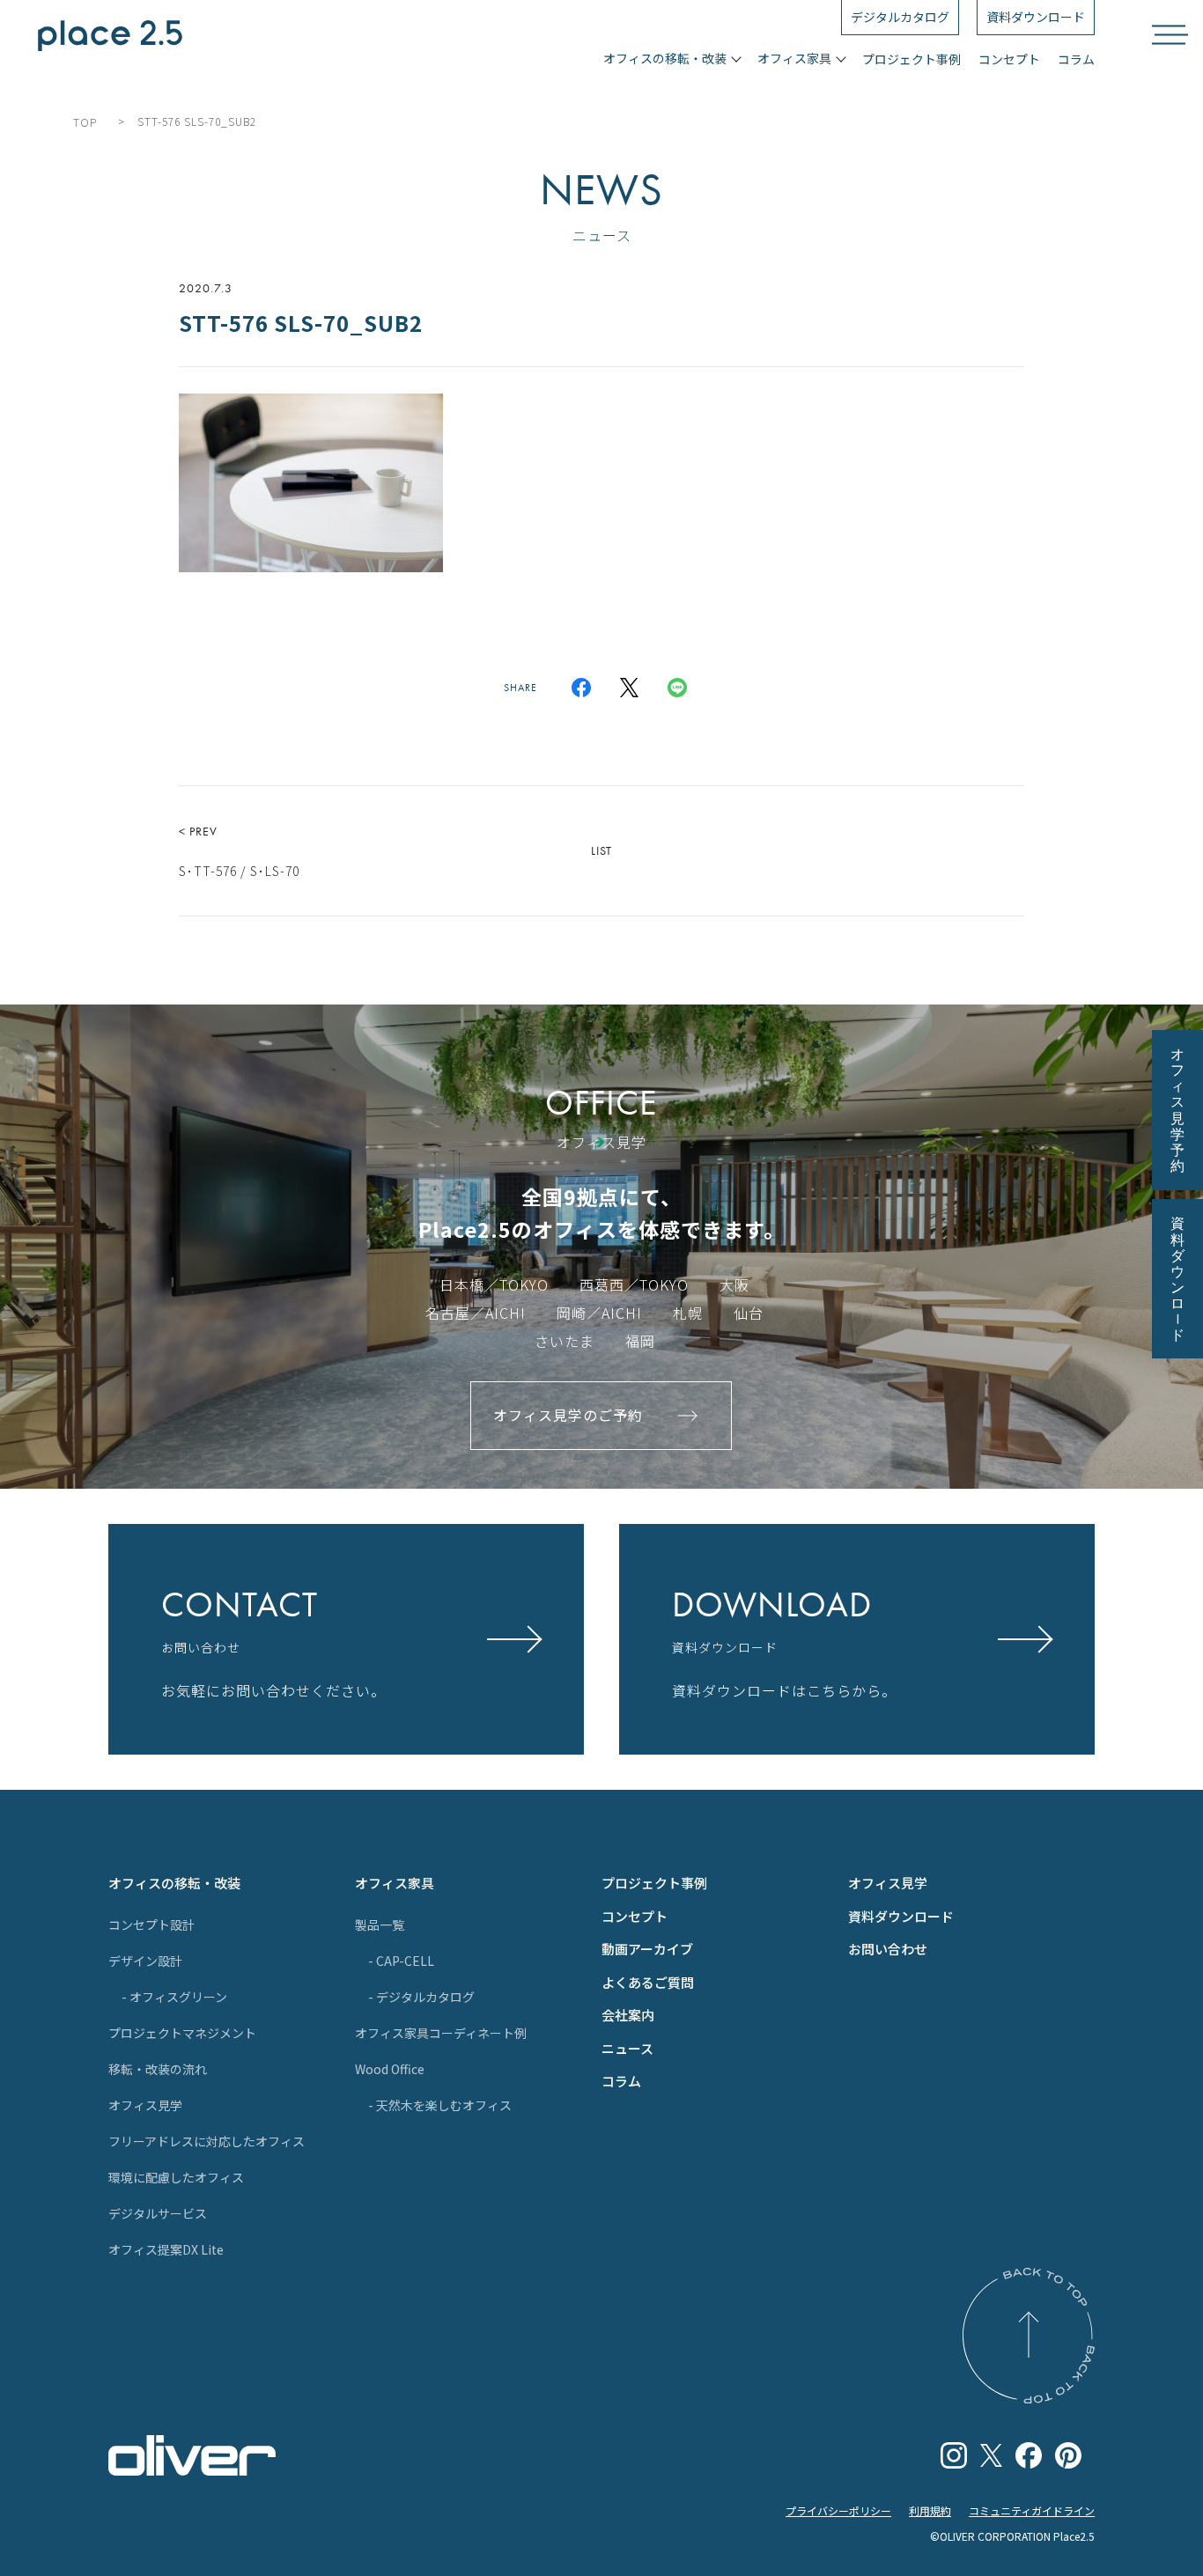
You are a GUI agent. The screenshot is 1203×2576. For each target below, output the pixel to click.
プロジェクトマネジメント (182, 2033)
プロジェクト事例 (911, 59)
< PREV (239, 851)
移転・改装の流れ (158, 2069)
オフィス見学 (145, 2105)
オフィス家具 (395, 1883)
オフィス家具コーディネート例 (441, 2033)
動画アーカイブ (647, 1949)
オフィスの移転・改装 (174, 1883)
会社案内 (628, 2015)
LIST (601, 850)
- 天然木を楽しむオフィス (440, 2105)
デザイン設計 (145, 1961)
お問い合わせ (888, 1949)
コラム (1076, 59)
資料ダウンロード (901, 1916)
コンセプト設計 (151, 1925)
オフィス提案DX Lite (166, 2249)
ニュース (627, 2048)
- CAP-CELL (401, 1961)
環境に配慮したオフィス (176, 2177)
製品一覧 (380, 1925)
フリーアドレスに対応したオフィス (207, 2141)
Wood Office (390, 2069)
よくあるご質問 (648, 1982)
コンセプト (1009, 59)
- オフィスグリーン (174, 1997)
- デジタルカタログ (421, 1997)
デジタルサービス (158, 2213)
